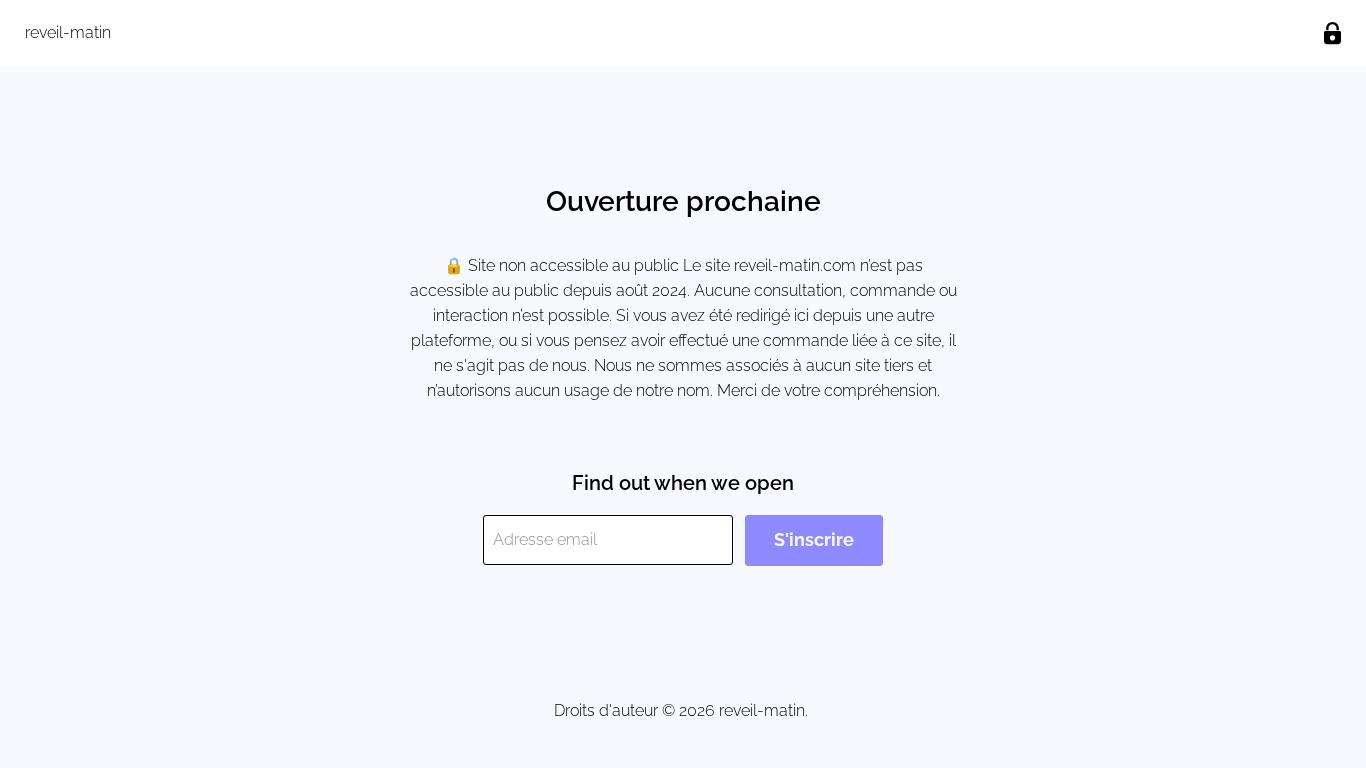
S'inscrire (814, 539)
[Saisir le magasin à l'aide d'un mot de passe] (1332, 33)
